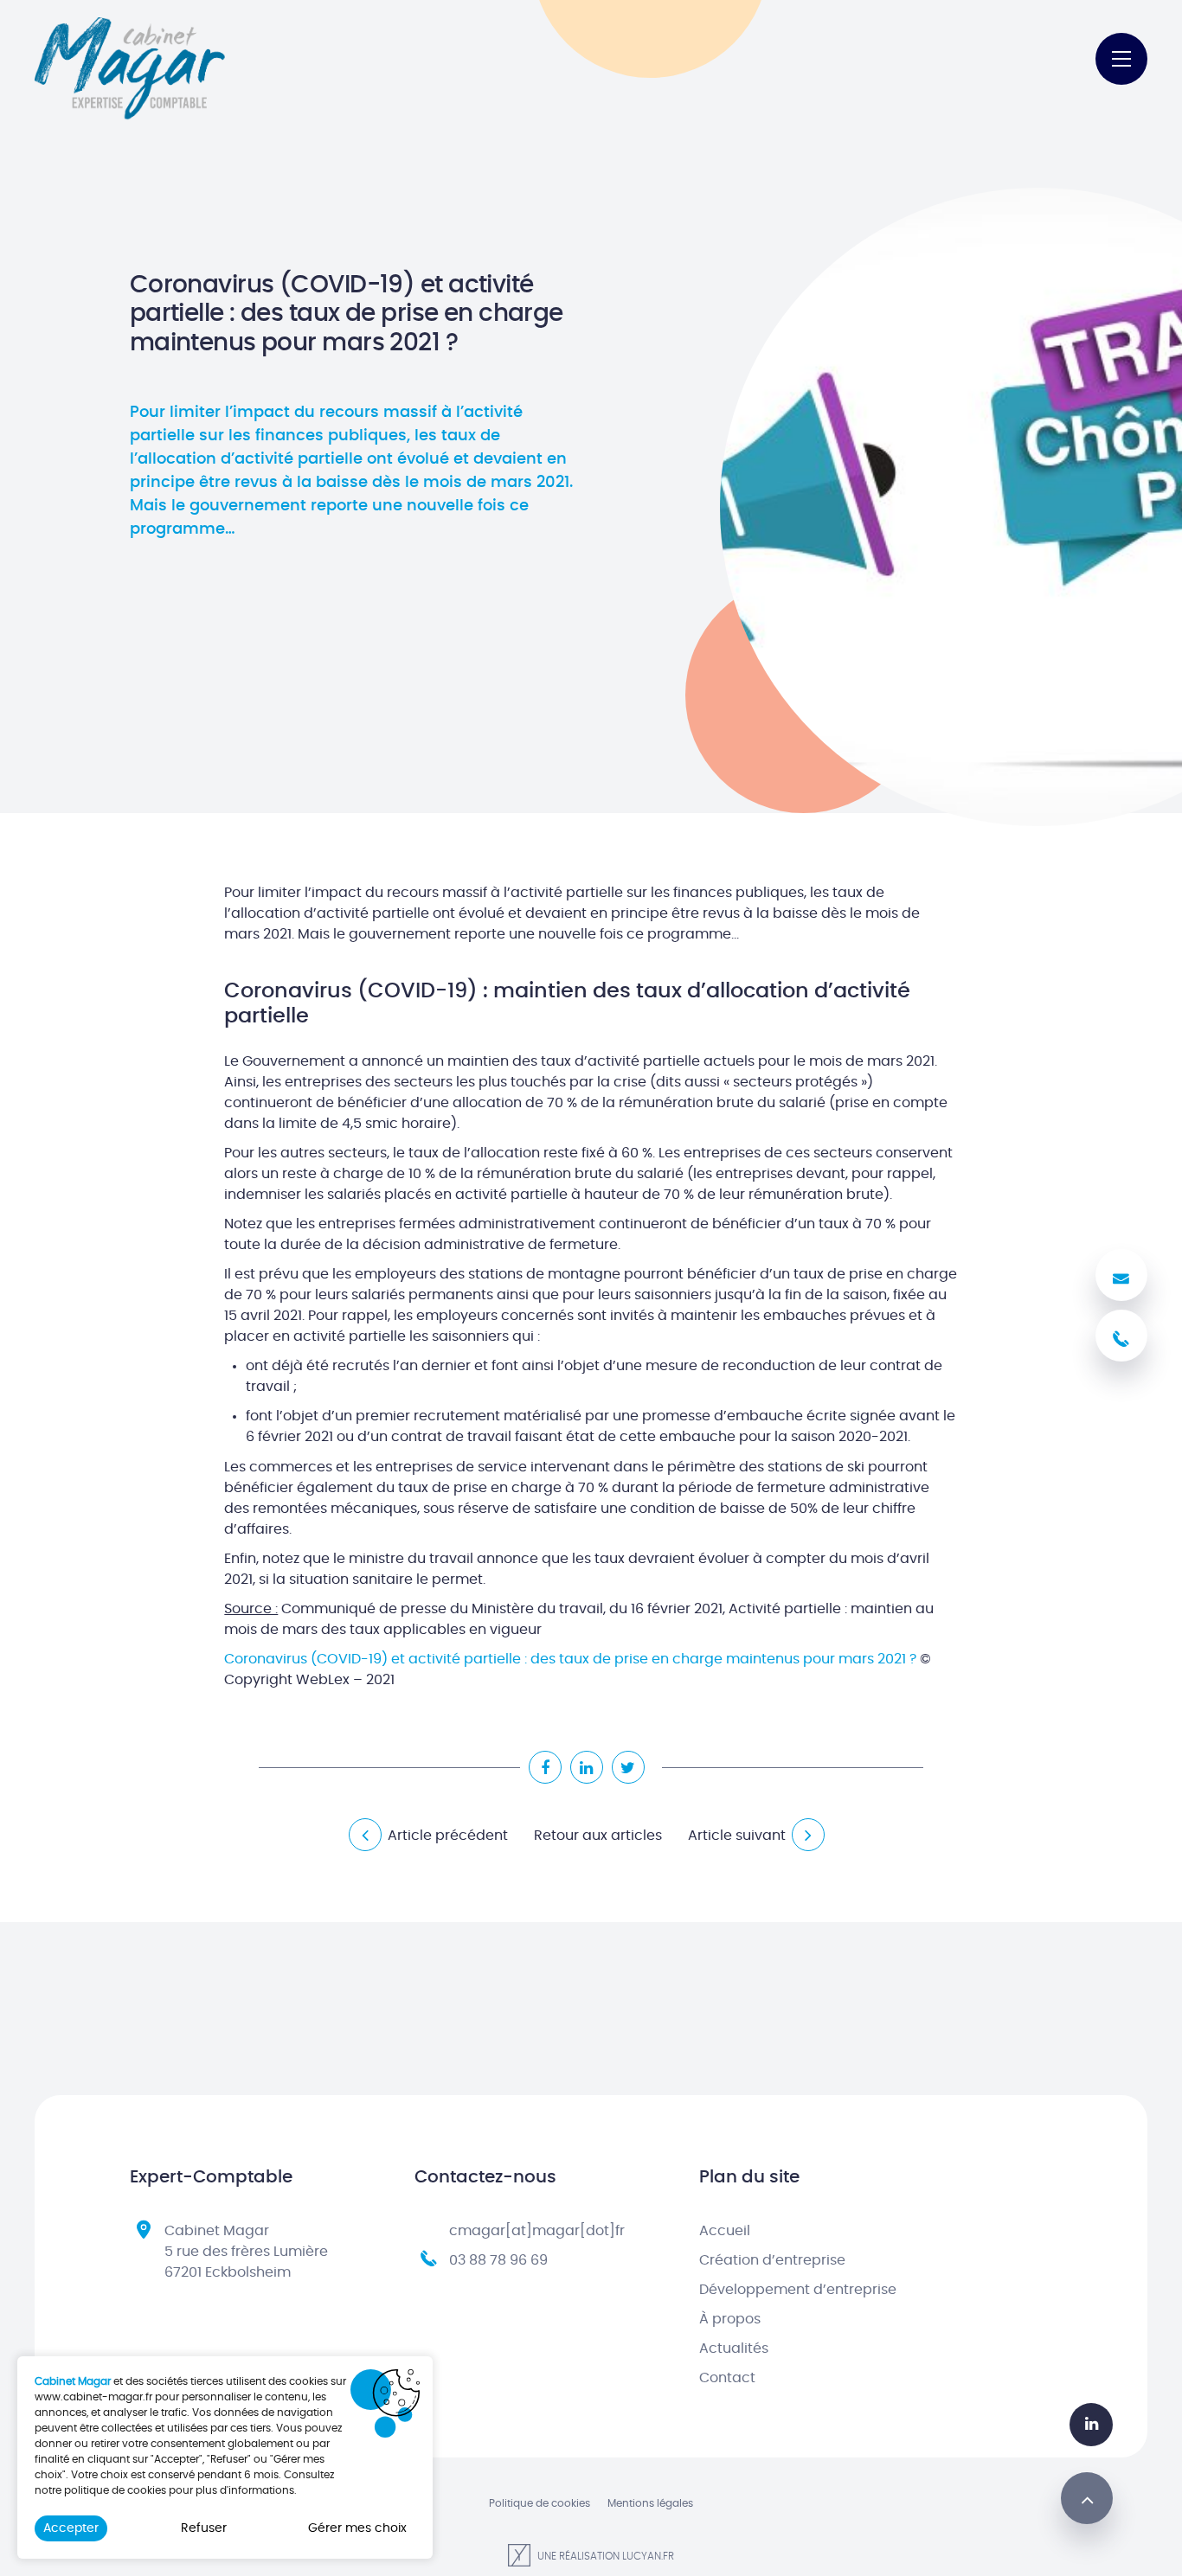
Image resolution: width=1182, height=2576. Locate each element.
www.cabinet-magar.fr (93, 2397)
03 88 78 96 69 (498, 2260)
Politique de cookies (540, 2503)
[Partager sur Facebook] (545, 1767)
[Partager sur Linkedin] (587, 1767)
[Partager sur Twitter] (628, 1767)
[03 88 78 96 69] (1121, 1336)
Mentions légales (650, 2503)
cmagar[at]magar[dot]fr (537, 2231)
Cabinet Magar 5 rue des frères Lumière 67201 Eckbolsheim (246, 2252)
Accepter (71, 2528)
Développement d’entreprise (798, 2290)
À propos (730, 2319)
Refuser (204, 2528)
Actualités (734, 2349)
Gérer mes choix (357, 2528)
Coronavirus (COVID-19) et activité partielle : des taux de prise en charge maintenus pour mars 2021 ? (570, 1659)
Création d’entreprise (772, 2260)
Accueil (725, 2231)
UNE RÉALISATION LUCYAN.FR (604, 2556)
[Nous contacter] (1121, 1275)
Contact (727, 2378)
